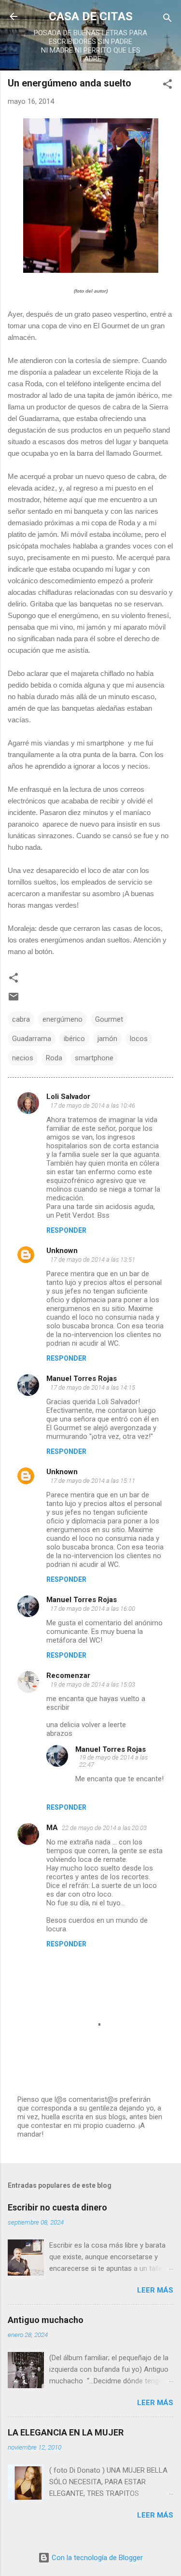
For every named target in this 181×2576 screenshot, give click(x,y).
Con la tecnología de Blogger (96, 2558)
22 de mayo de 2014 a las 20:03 (104, 1828)
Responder (66, 1230)
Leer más (155, 2290)
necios (23, 1058)
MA (52, 1828)
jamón (107, 1039)
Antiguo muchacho (46, 2320)
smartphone (94, 1058)
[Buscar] (167, 20)
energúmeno (63, 1019)
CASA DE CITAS (91, 16)
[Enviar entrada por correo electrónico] (14, 1000)
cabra (21, 1019)
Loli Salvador (68, 1097)
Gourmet (109, 1019)
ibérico (74, 1039)
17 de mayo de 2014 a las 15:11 (93, 1481)
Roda (54, 1058)
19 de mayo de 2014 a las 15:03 (93, 1684)
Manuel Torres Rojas (82, 1379)
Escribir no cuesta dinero (57, 2207)
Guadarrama (32, 1039)
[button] (167, 86)
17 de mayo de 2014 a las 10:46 (93, 1105)
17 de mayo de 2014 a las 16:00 (93, 1609)
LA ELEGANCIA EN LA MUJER (66, 2432)
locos (139, 1039)
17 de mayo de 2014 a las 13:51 (93, 1260)
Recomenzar (68, 1675)
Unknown (62, 1251)
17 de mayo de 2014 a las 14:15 (93, 1387)
